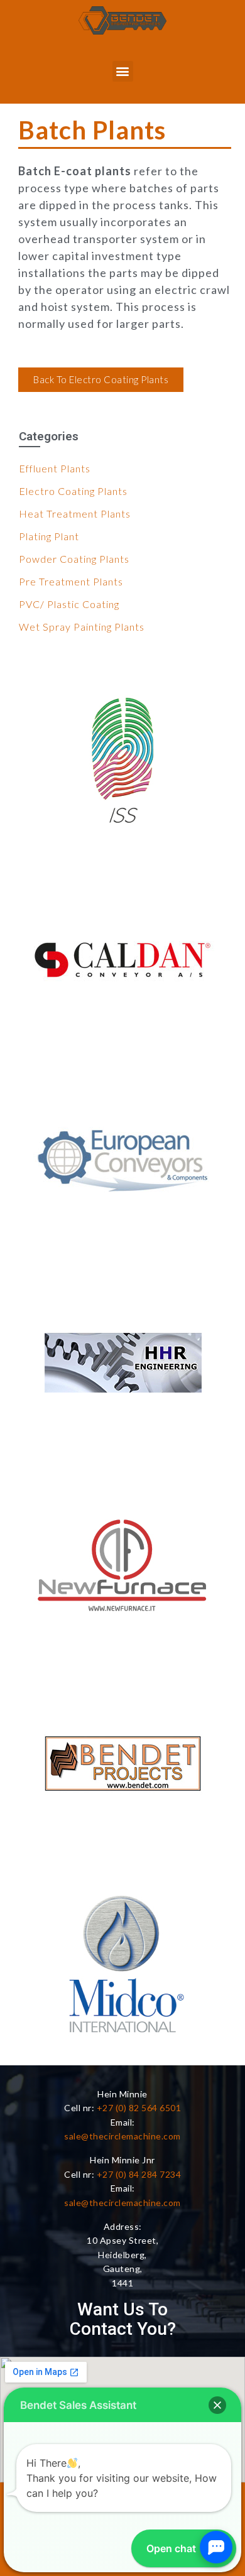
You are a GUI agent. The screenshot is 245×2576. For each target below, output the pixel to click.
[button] (123, 71)
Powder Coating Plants (74, 559)
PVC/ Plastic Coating (69, 604)
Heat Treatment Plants (75, 514)
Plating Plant (49, 536)
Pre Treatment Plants (71, 581)
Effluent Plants (55, 468)
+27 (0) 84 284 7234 (139, 2174)
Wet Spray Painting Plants (82, 627)
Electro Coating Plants (73, 491)
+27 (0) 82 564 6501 (139, 2108)
